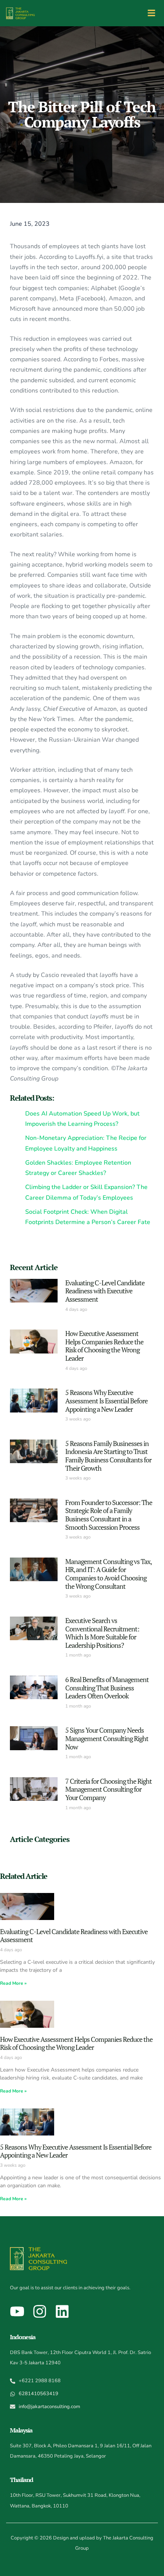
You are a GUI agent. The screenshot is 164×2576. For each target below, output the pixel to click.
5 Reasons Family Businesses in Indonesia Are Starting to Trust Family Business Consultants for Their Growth (108, 1456)
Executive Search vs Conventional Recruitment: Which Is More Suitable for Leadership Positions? (102, 1633)
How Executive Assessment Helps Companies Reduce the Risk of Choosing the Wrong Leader (104, 1346)
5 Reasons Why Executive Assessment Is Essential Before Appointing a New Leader (106, 1401)
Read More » (13, 1983)
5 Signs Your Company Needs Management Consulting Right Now (107, 1738)
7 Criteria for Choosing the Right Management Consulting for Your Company (109, 1789)
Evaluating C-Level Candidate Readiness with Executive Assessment (105, 1291)
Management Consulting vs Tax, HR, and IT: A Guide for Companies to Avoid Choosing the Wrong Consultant (108, 1574)
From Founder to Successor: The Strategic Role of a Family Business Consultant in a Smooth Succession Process (109, 1515)
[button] (152, 13)
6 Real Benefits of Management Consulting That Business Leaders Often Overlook (107, 1688)
